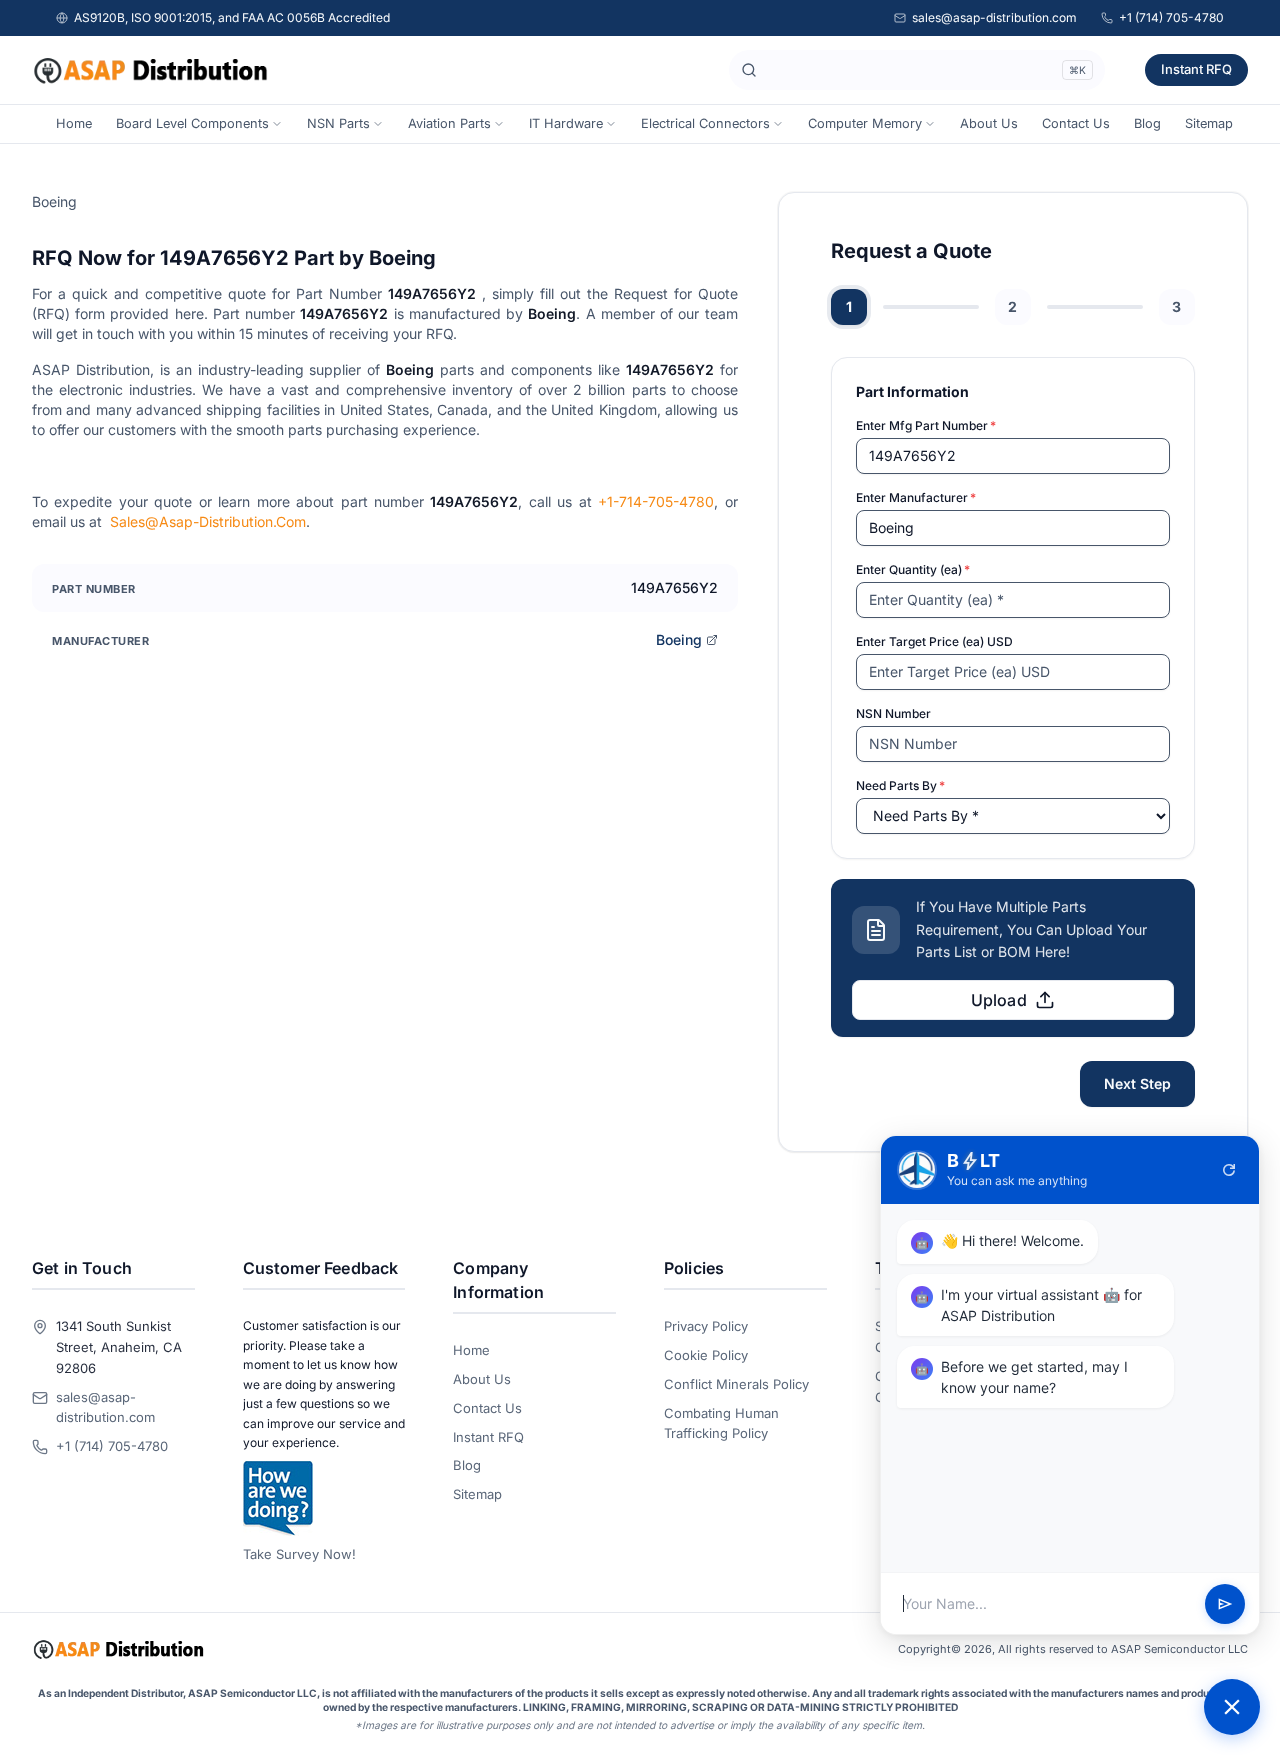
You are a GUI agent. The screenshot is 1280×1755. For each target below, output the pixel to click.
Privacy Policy (706, 1326)
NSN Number (893, 713)
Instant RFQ (1196, 69)
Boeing (679, 639)
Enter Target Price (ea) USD (934, 641)
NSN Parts (338, 123)
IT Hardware (566, 123)
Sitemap (1209, 123)
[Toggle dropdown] (277, 124)
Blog (1147, 123)
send (1225, 1604)
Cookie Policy (706, 1355)
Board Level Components (192, 123)
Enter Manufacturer (916, 497)
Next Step (1137, 1083)
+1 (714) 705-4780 (1171, 17)
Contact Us (1076, 123)
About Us (989, 123)
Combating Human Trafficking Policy (721, 1423)
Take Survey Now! (299, 1554)
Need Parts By (900, 785)
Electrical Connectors (705, 123)
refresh (1229, 1170)
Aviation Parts (449, 123)
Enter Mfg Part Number (926, 425)
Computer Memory (865, 123)
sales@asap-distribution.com (994, 17)
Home (74, 123)
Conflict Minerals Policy (736, 1384)
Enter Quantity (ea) (913, 569)
